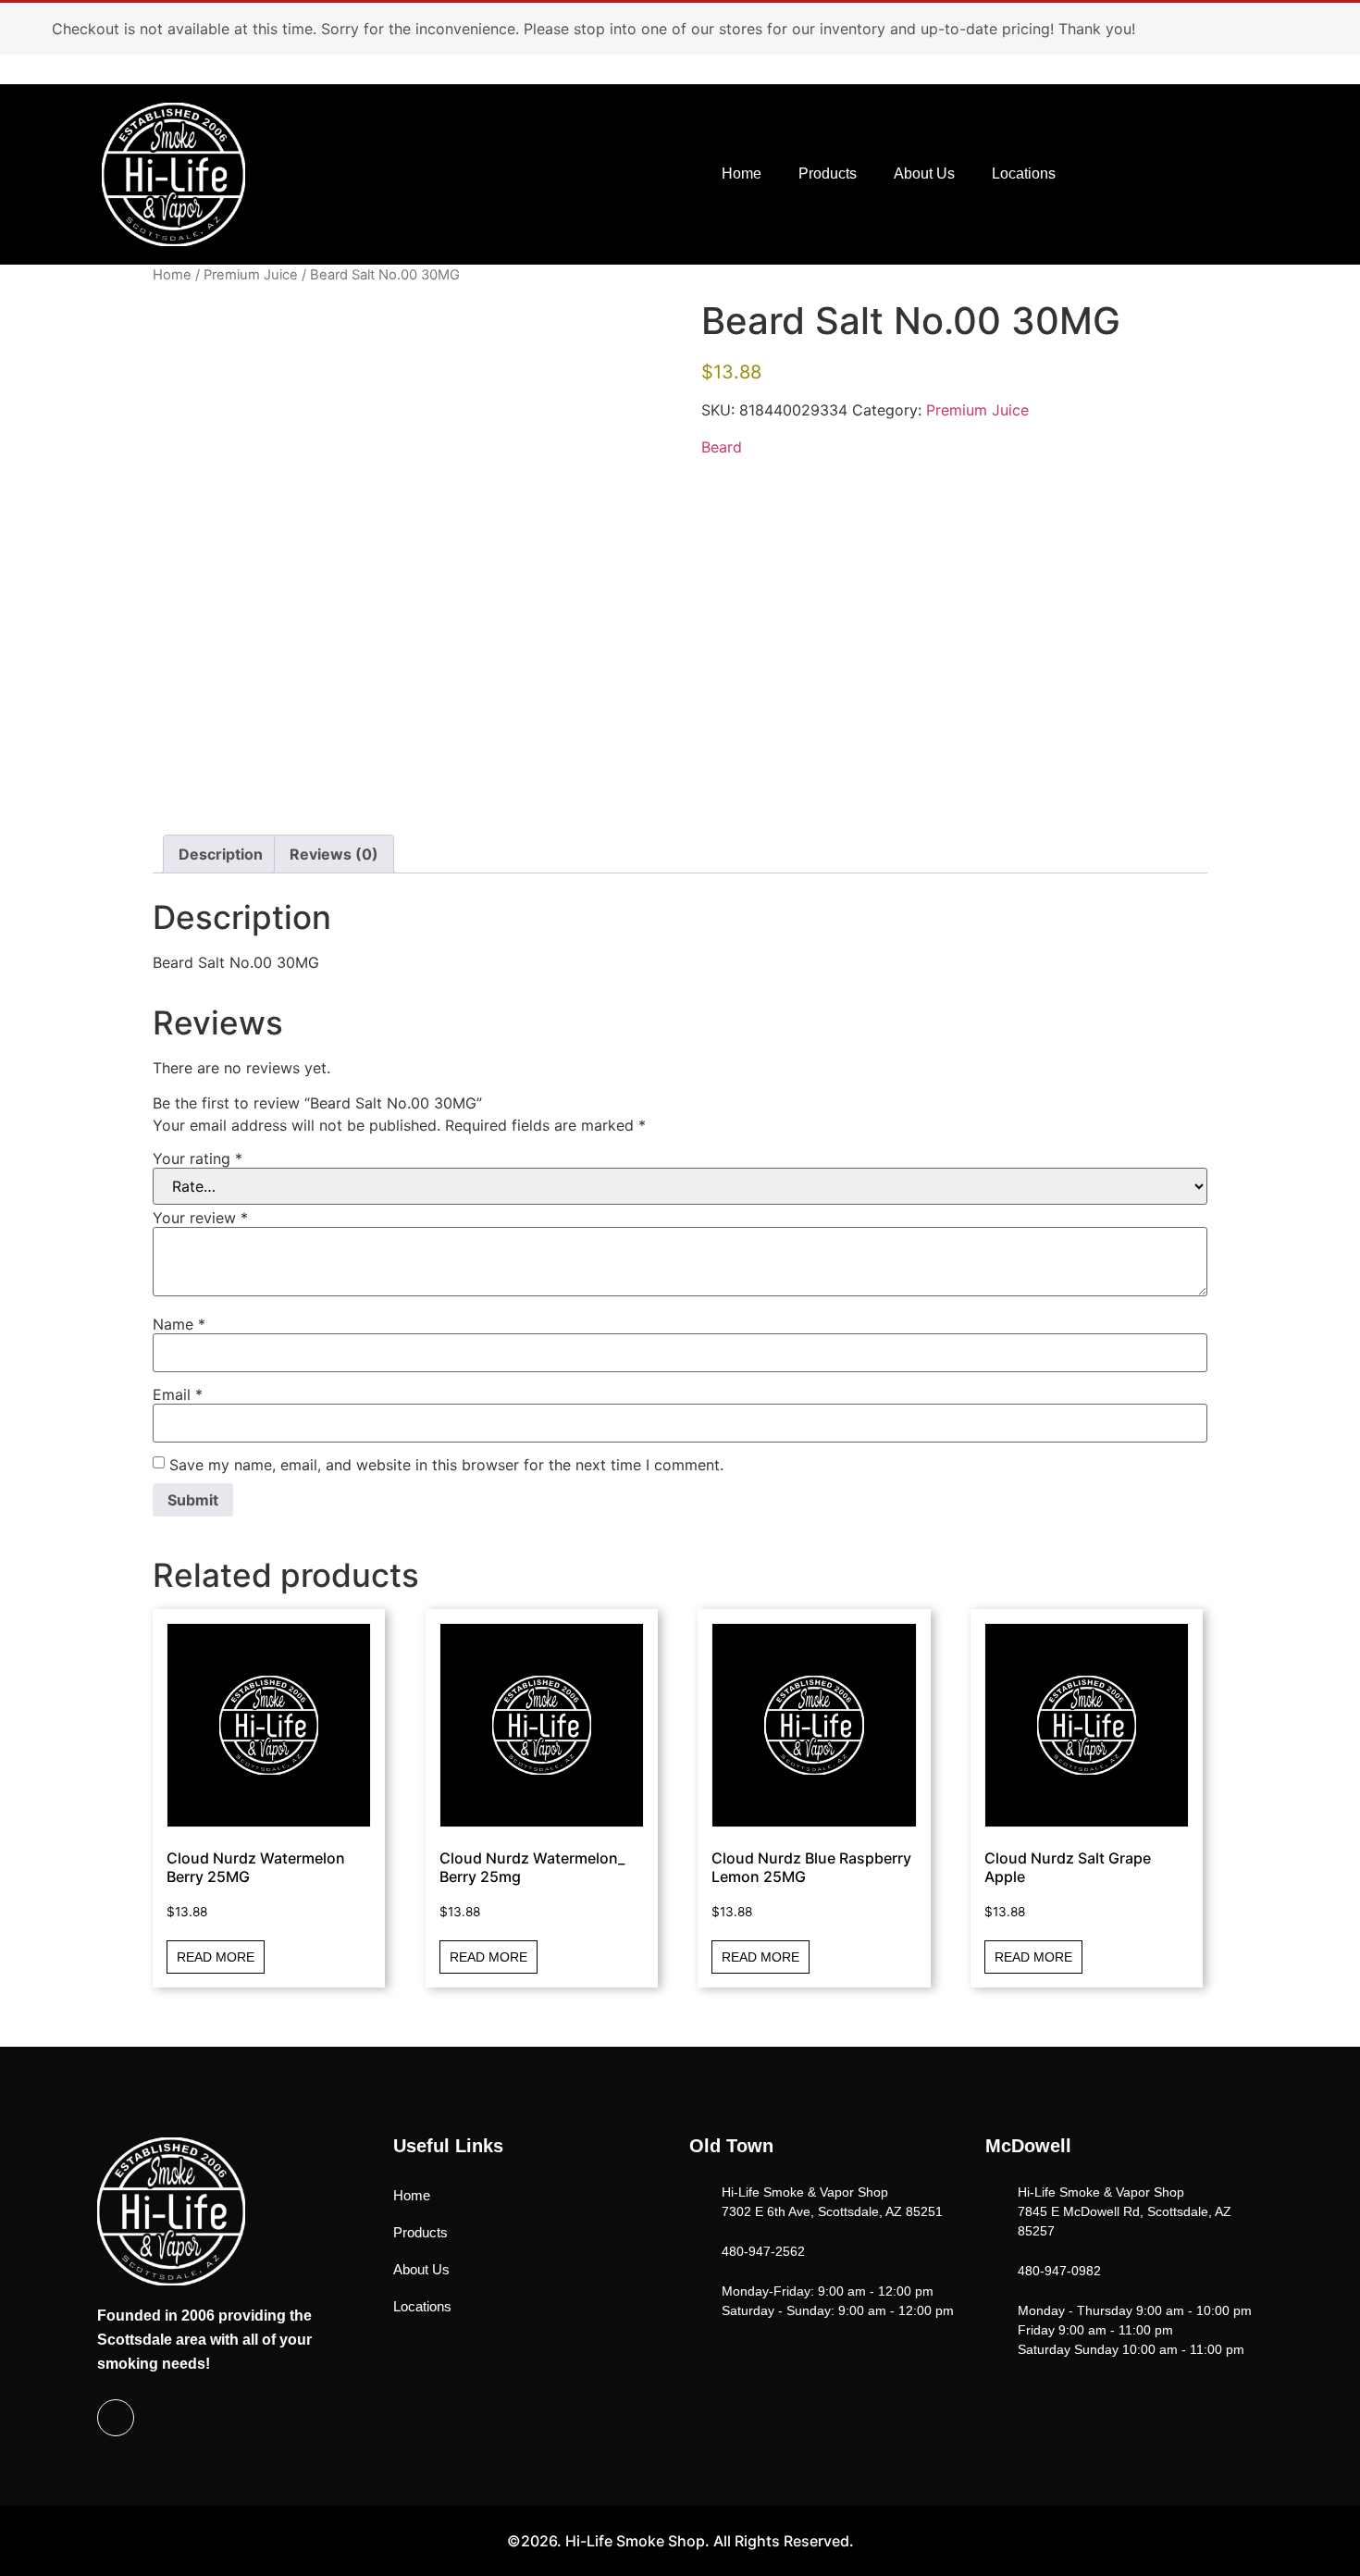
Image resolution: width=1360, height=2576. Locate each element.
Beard (722, 447)
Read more (216, 1957)
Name (179, 1324)
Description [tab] (221, 854)
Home (742, 173)
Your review (200, 1218)
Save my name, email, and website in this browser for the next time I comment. (446, 1465)
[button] (1176, 172)
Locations (1024, 173)
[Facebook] (116, 2418)
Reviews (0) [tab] (334, 854)
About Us (924, 173)
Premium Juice (251, 275)
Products (828, 173)
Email (178, 1394)
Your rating (198, 1158)
